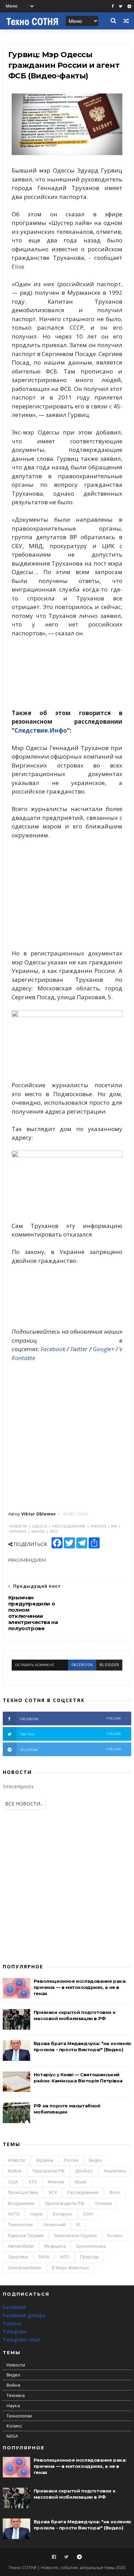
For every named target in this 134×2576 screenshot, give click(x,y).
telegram (70, 1749)
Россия (71, 2160)
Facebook (53, 1349)
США (13, 2182)
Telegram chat (21, 2340)
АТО (33, 2182)
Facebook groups (24, 2315)
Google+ (104, 1349)
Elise (18, 267)
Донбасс (84, 2171)
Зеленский (54, 2225)
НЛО (65, 2257)
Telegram (15, 2331)
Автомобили (21, 2246)
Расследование (83, 2192)
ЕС (79, 2225)
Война (15, 2171)
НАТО (14, 2214)
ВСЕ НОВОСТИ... (24, 1804)
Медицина (55, 2246)
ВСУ (53, 2192)
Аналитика (115, 2171)
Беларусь (63, 2214)
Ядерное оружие (26, 2236)
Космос (115, 2236)
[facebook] (113, 6)
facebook (82, 1665)
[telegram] (129, 6)
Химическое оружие (76, 2236)
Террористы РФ (48, 2171)
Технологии (20, 2225)
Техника (103, 2203)
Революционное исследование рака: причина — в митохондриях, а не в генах (80, 1987)
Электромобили (25, 2268)
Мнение (56, 2182)
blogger (109, 1665)
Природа (89, 2257)
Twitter (79, 1349)
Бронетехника (91, 2246)
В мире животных (70, 2268)
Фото (115, 2192)
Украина (44, 2160)
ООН (88, 2214)
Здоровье (18, 2257)
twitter (70, 1734)
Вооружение (21, 2203)
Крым (81, 2182)
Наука (36, 2214)
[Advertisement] (67, 894)
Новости (16, 2160)
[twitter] (121, 6)
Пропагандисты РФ (65, 2203)
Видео (96, 2160)
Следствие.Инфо (41, 730)
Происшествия (23, 2192)
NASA (44, 2257)
